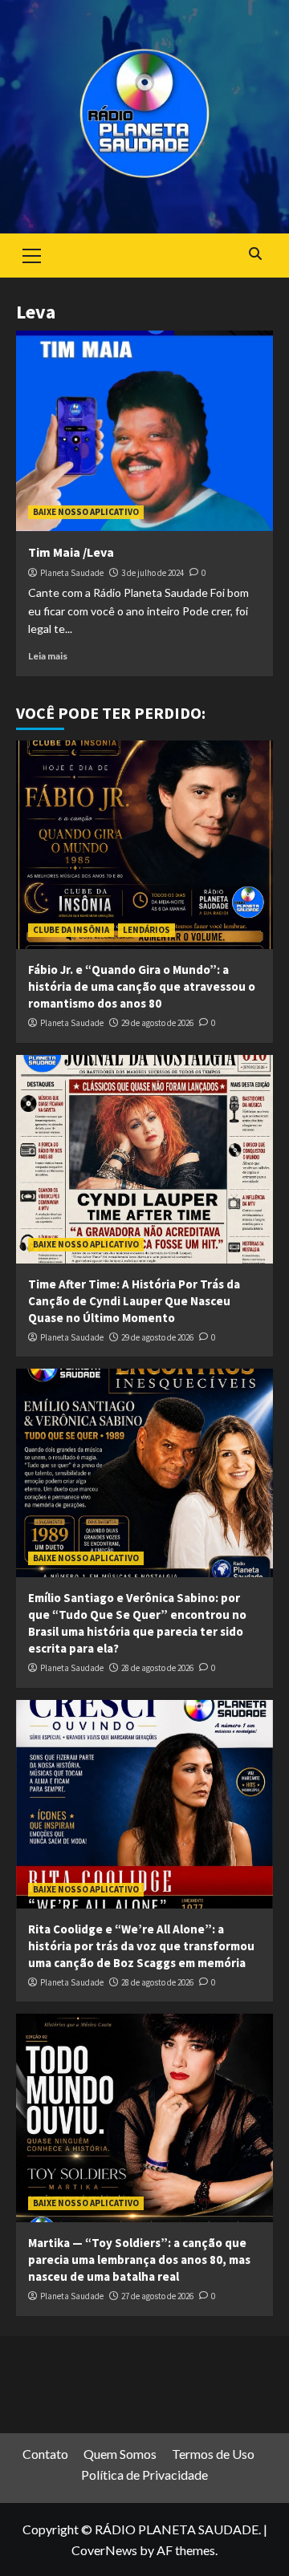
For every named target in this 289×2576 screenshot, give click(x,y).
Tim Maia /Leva (71, 552)
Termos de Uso (213, 2454)
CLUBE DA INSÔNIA (71, 930)
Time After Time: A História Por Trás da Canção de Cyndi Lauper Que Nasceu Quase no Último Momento (134, 1301)
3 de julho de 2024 (153, 573)
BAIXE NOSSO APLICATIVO (86, 512)
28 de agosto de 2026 (157, 1668)
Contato (45, 2454)
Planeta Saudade (72, 573)
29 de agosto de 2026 (157, 1023)
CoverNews (104, 2550)
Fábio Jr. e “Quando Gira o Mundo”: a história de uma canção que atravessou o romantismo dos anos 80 (142, 986)
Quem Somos (120, 2454)
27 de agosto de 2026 (157, 2296)
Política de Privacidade (144, 2475)
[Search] (255, 254)
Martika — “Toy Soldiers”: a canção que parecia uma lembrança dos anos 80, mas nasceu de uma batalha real (139, 2260)
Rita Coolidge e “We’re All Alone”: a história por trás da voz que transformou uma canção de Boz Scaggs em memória (141, 1946)
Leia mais (48, 656)
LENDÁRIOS (147, 930)
